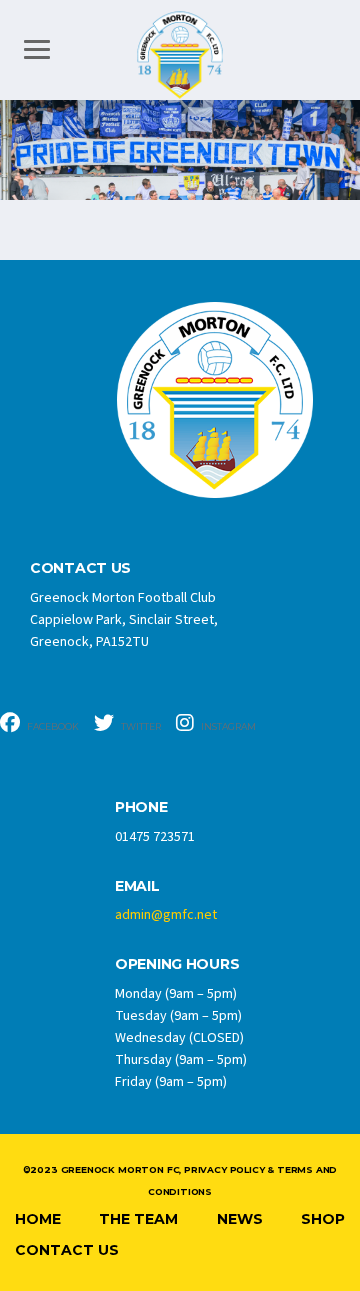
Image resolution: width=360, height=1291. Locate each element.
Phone (141, 807)
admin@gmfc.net (166, 915)
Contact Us (67, 1250)
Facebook (52, 726)
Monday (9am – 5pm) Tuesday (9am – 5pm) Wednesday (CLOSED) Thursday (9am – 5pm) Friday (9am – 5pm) (181, 1038)
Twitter (140, 726)
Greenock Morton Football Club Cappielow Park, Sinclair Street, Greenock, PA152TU (124, 620)
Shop (323, 1219)
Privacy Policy (224, 1169)
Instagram (227, 726)
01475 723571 (155, 837)
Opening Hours (177, 964)
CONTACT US (80, 568)
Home (38, 1219)
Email (137, 886)
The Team (138, 1219)
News (240, 1219)
